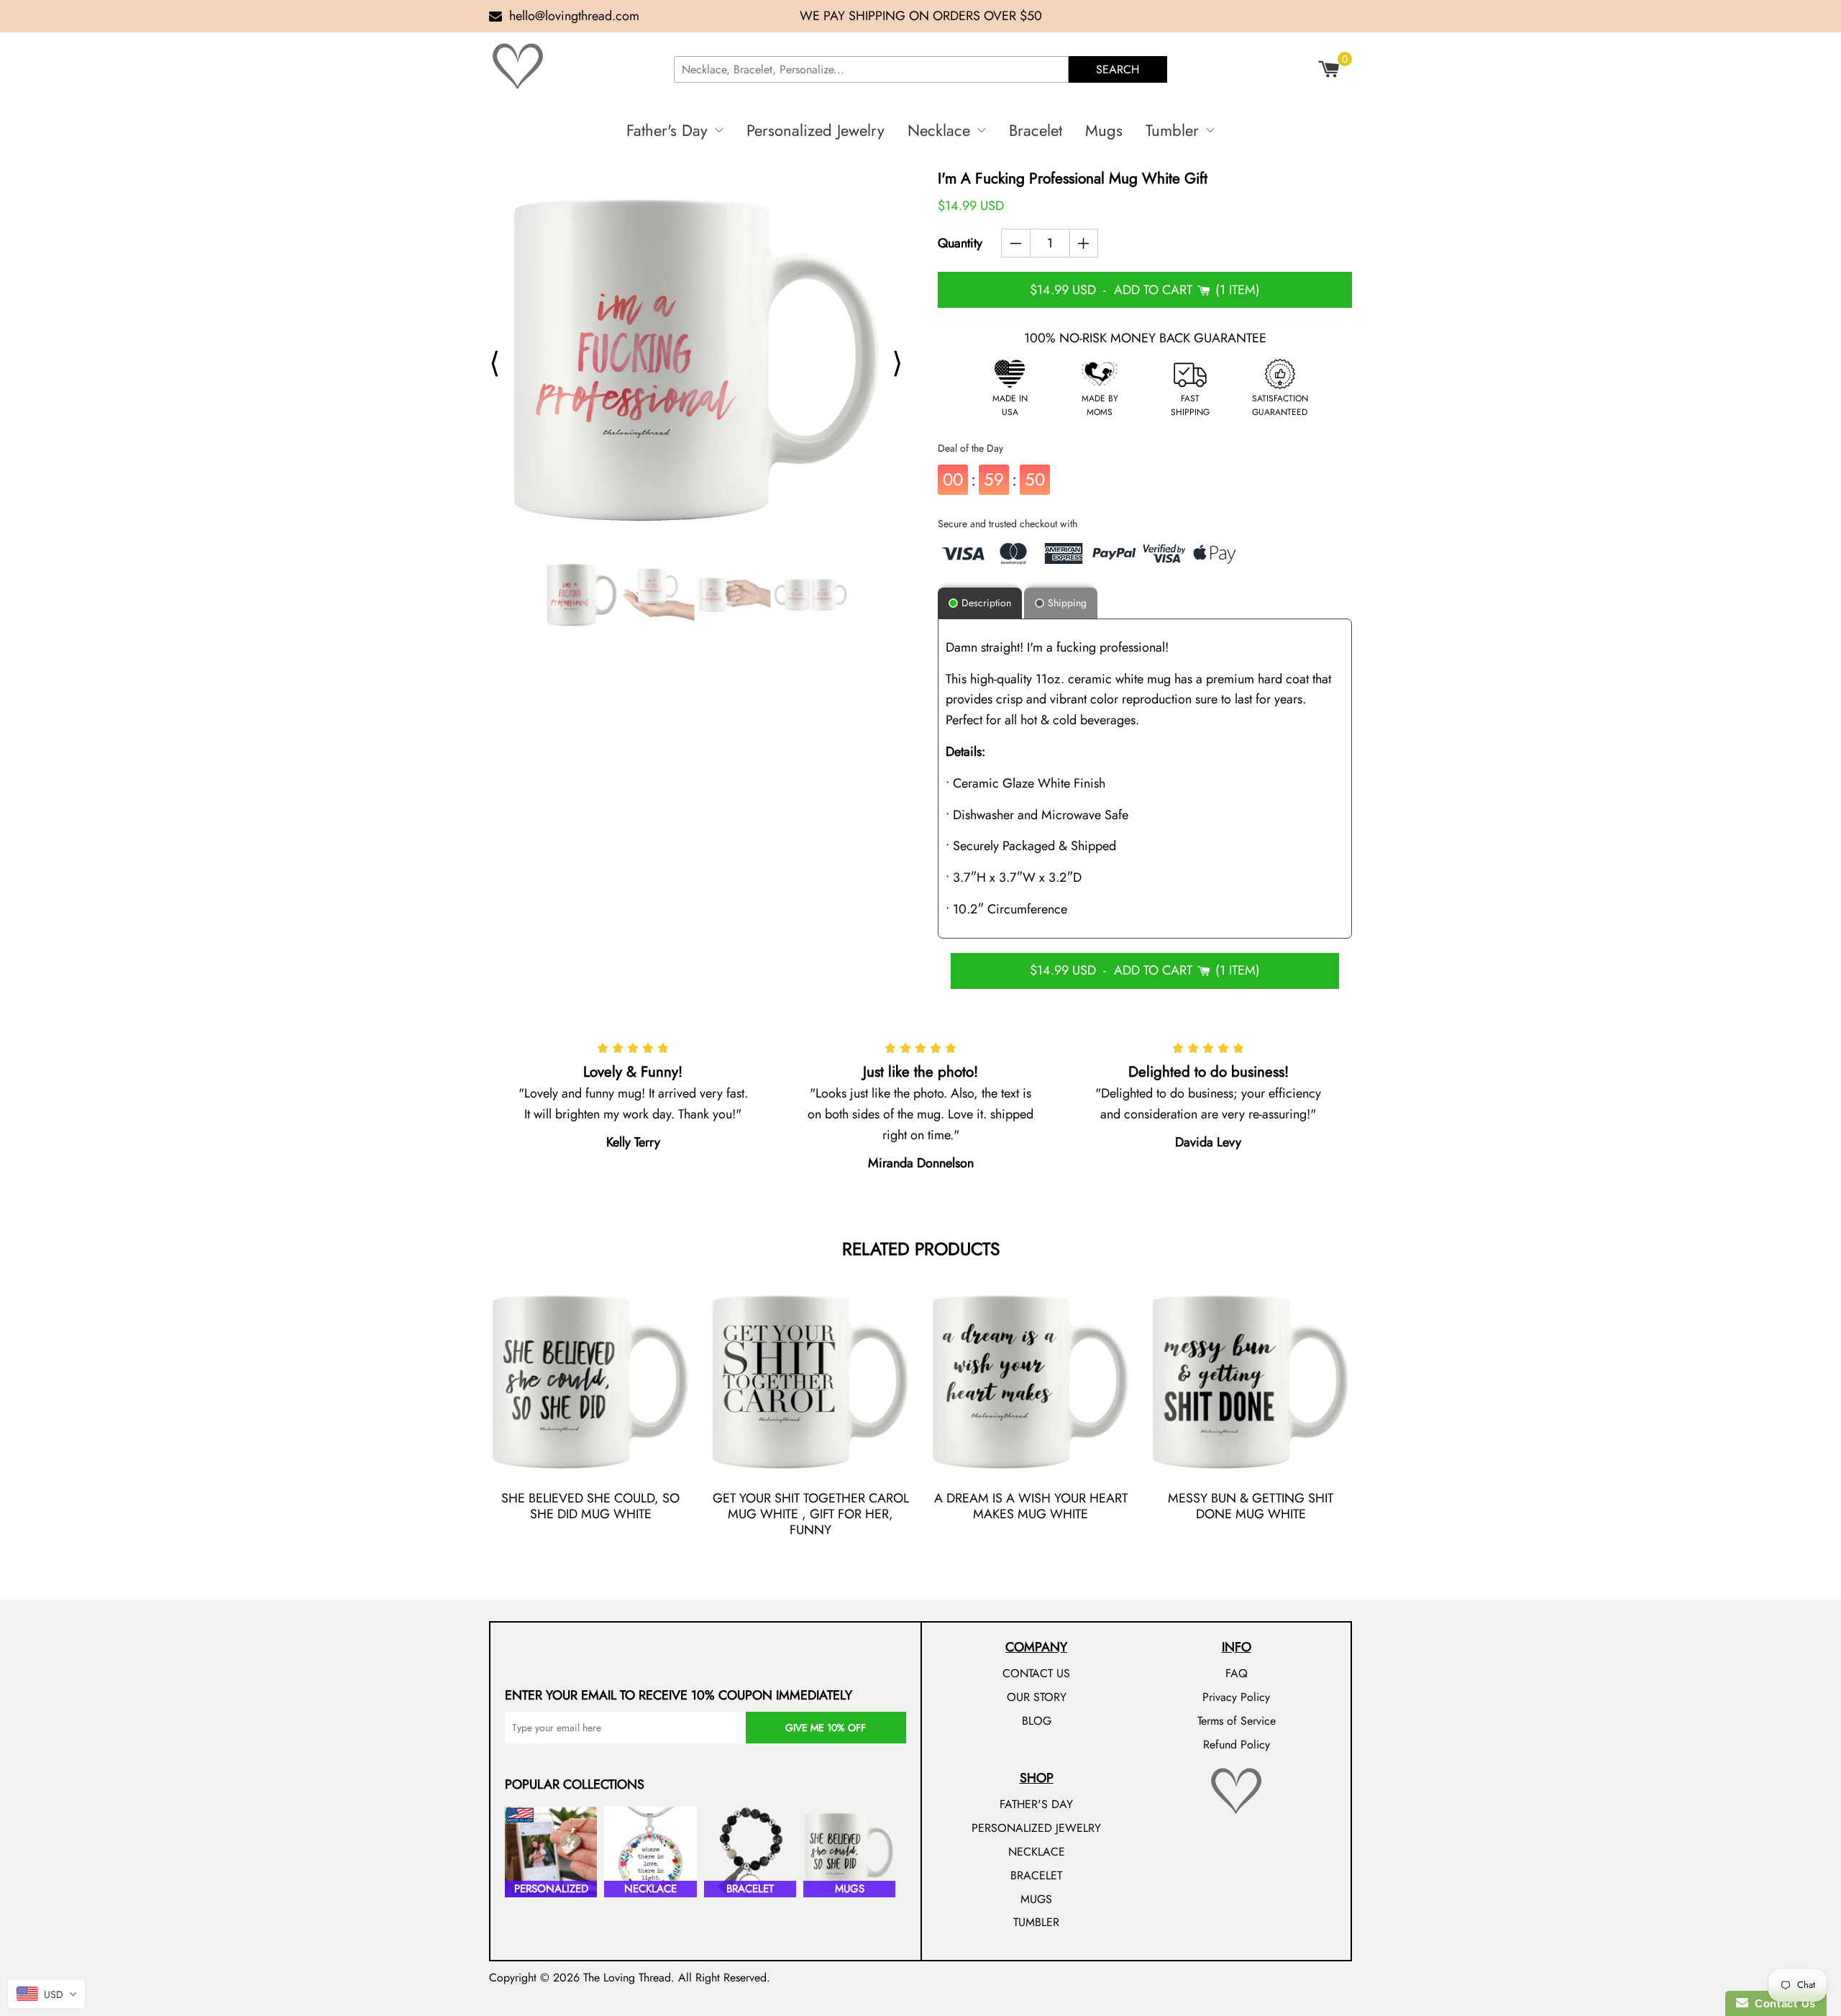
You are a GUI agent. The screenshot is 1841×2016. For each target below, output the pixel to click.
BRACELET (1036, 1875)
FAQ (1237, 1673)
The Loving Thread (627, 1978)
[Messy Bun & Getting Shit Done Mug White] (1251, 1382)
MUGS (1036, 1899)
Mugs (1104, 130)
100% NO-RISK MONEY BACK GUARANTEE (1145, 338)
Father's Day (667, 130)
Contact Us (1782, 2003)
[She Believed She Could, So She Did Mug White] (590, 1382)
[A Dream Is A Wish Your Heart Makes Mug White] (1031, 1382)
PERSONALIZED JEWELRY (1036, 1828)
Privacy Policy (1236, 1697)
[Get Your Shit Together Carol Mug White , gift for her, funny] (810, 1382)
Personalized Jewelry (816, 130)
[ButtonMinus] (1016, 243)
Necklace (939, 130)
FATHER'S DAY (1036, 1804)
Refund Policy (1237, 1744)
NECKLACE (1037, 1852)
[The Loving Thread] (575, 66)
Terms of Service (1237, 1721)
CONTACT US (1036, 1673)
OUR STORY (1037, 1697)
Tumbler (1172, 130)
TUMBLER (1036, 1922)
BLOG (1037, 1721)
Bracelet (1036, 130)
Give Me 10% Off (826, 1728)
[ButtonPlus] (1084, 243)
